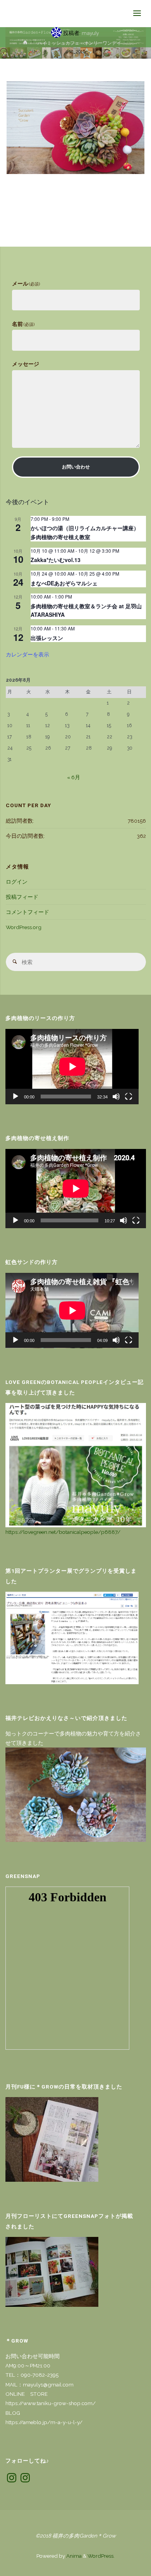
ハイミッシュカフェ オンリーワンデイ (79, 43)
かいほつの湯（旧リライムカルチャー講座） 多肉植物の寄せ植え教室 (88, 532)
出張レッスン (47, 638)
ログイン (17, 882)
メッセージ (26, 364)
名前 (23, 324)
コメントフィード (27, 912)
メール (26, 284)
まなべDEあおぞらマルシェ (64, 583)
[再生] (15, 1097)
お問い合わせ (76, 467)
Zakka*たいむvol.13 (56, 560)
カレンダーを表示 (27, 654)
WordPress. (101, 2556)
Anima (73, 2556)
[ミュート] (116, 1097)
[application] (72, 1067)
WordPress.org (24, 927)
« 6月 (74, 777)
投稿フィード (22, 897)
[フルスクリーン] (129, 1097)
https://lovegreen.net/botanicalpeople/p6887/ (63, 1532)
